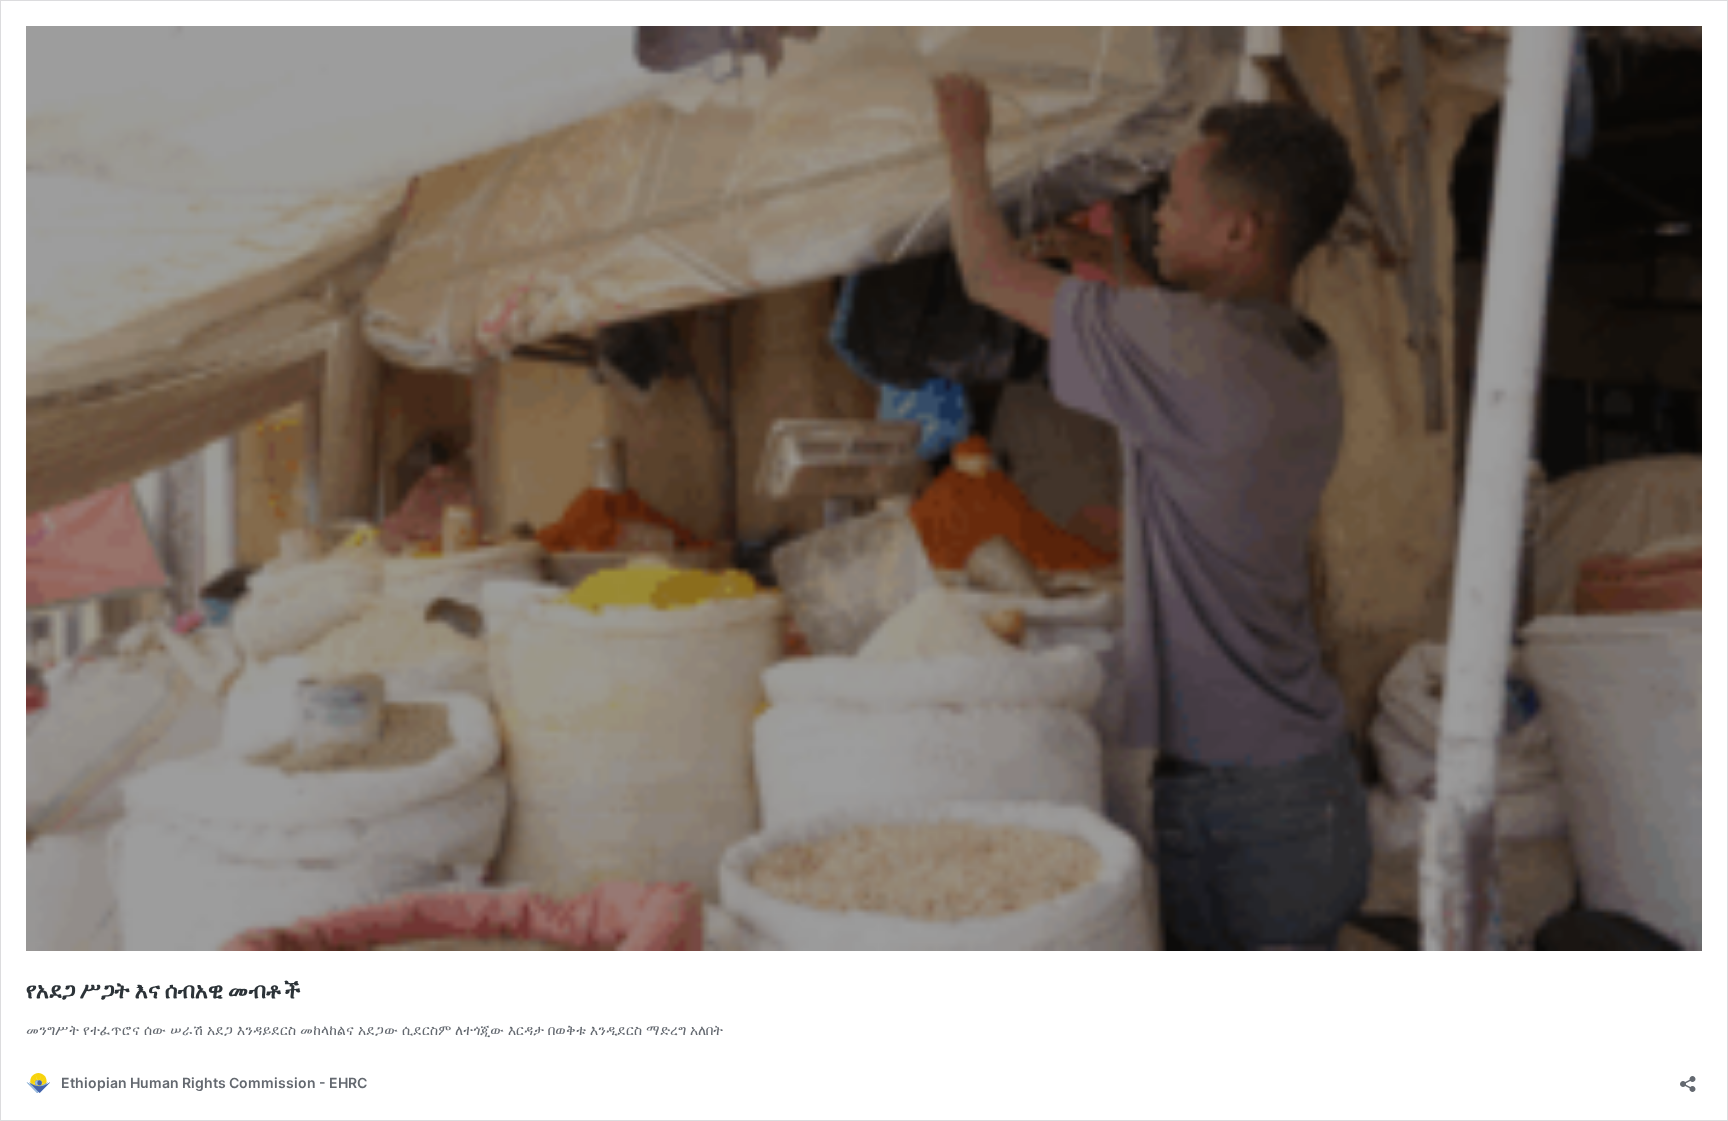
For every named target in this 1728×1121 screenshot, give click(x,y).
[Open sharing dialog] (1688, 1077)
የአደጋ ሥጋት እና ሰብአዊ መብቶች (163, 990)
